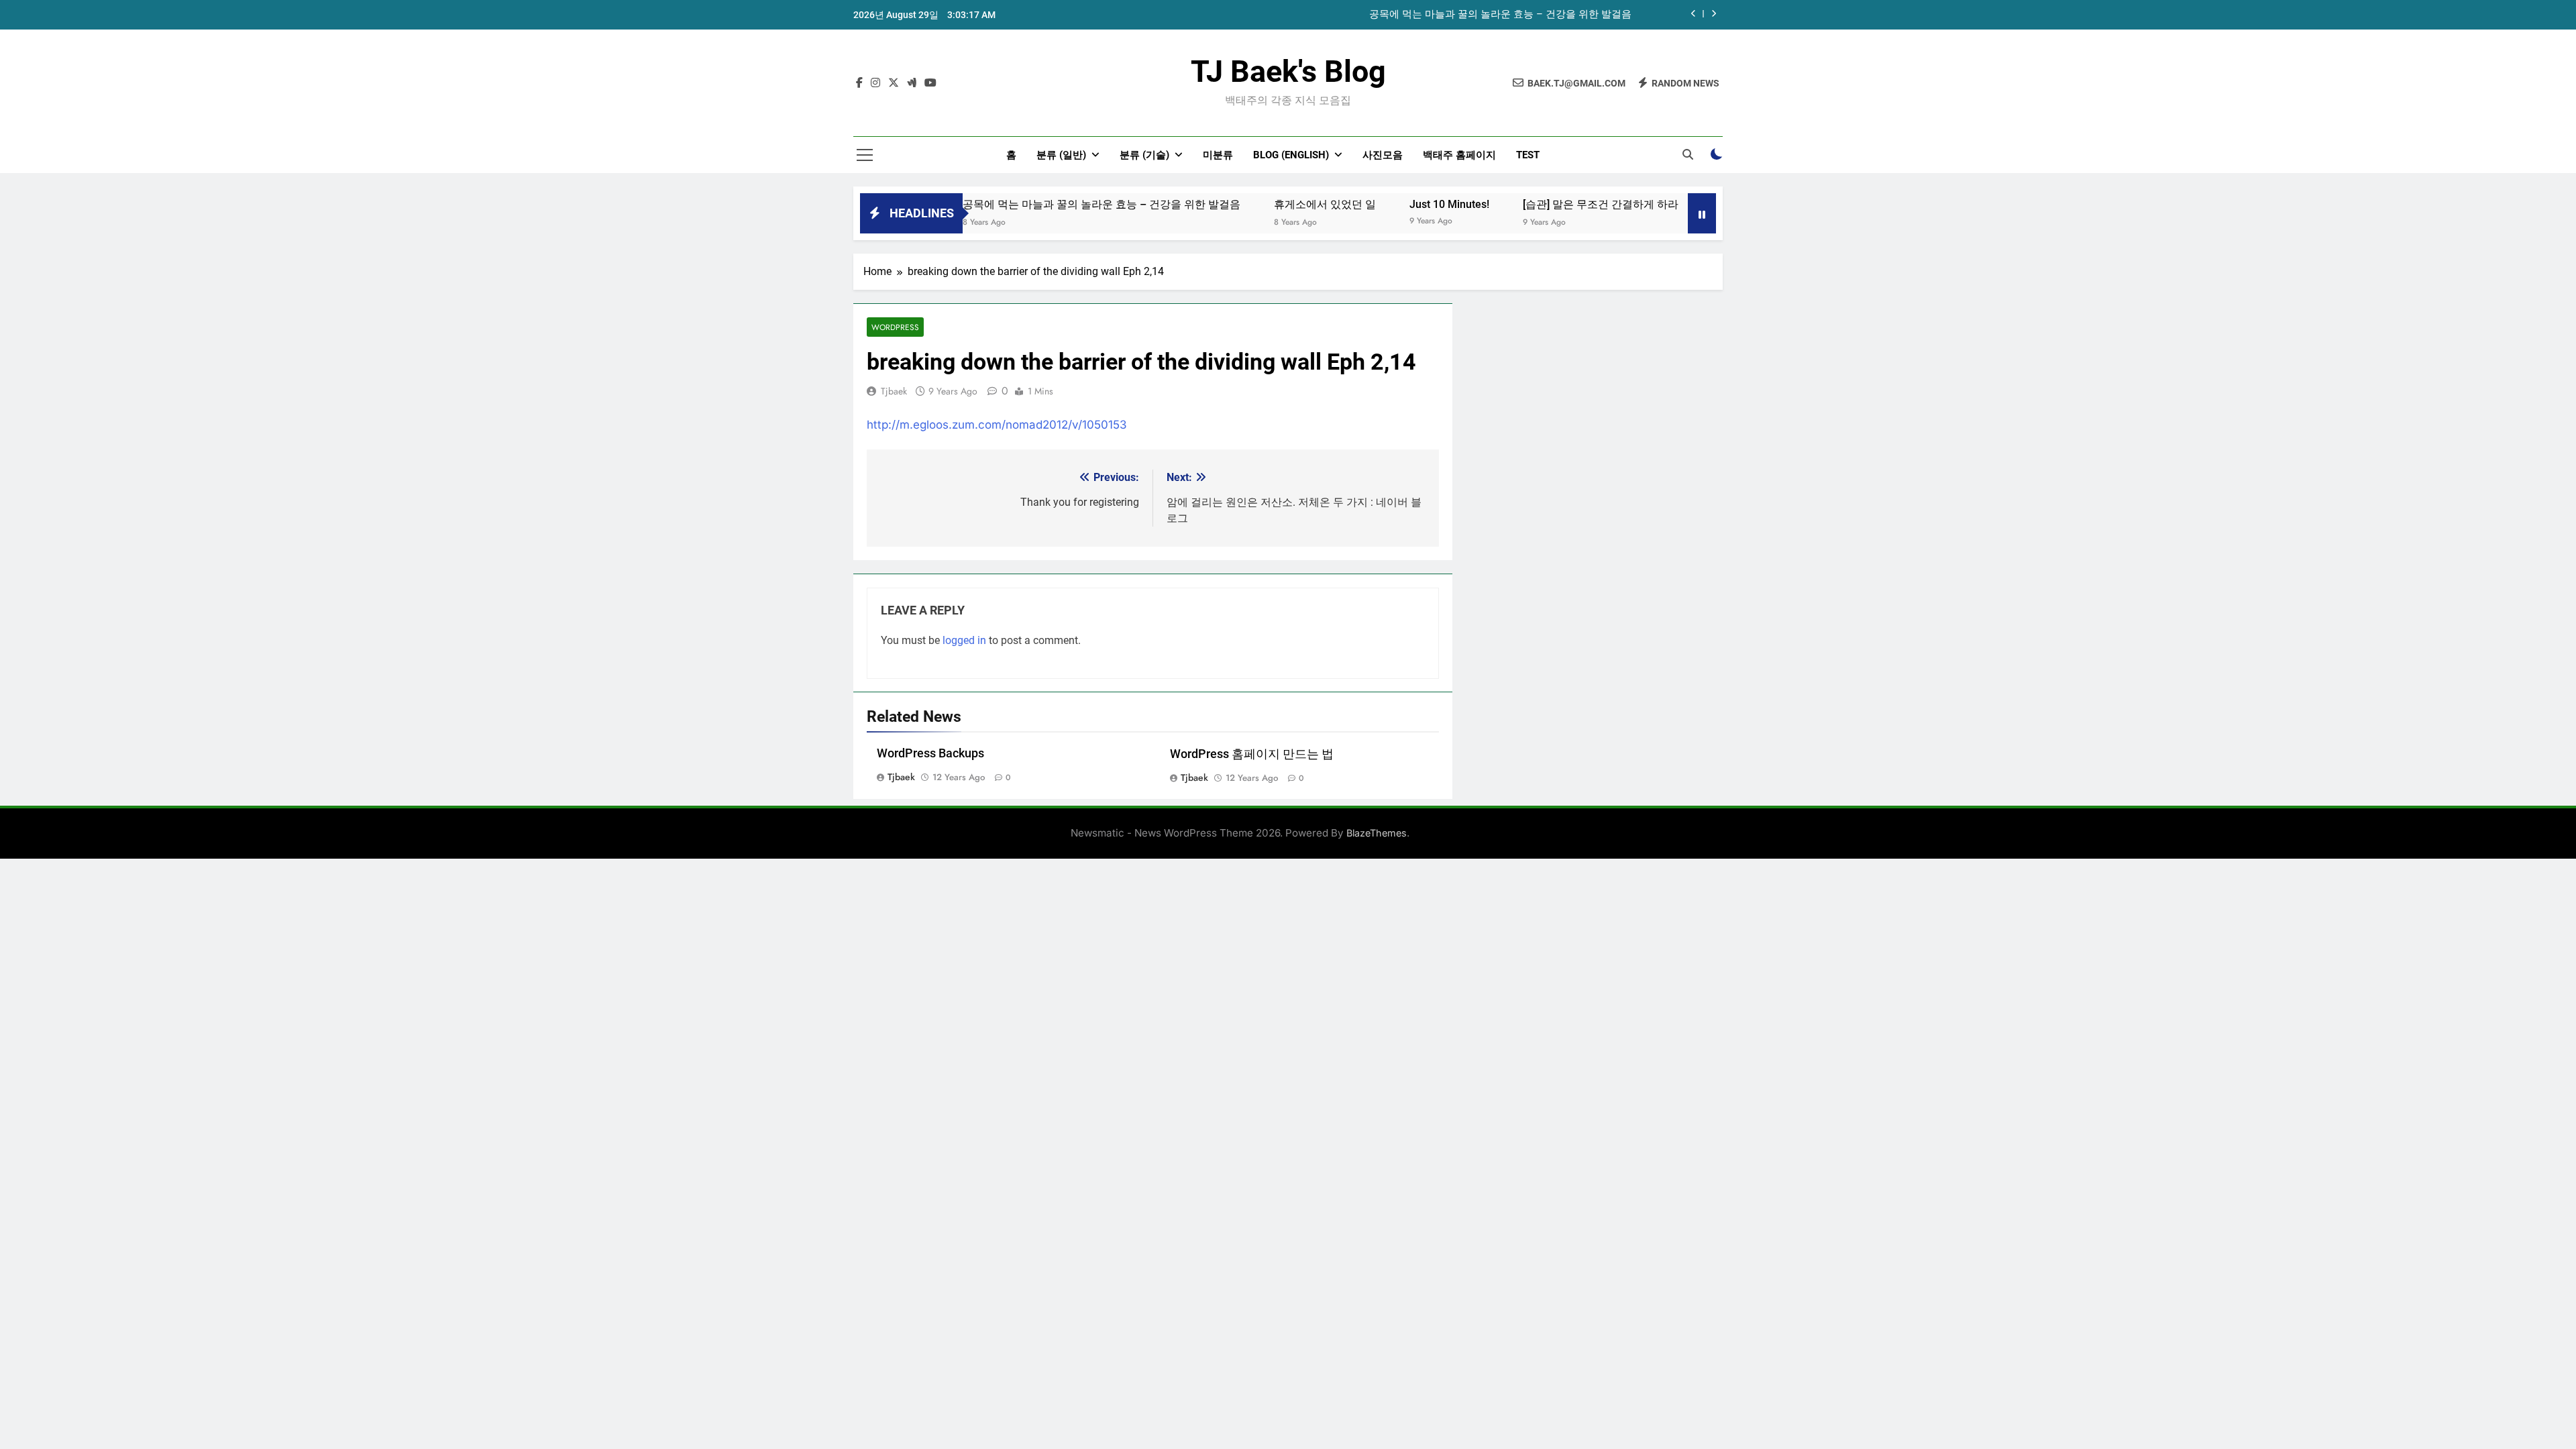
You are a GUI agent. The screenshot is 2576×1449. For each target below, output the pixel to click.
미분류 (1218, 155)
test (1528, 155)
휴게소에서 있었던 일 (1276, 204)
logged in (964, 640)
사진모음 (1383, 155)
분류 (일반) (1061, 155)
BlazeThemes (1377, 833)
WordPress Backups (930, 753)
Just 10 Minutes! (1400, 204)
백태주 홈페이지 (1459, 155)
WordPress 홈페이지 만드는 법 (1252, 754)
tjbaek (894, 391)
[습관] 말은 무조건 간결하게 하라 (1552, 204)
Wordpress (895, 327)
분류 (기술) (1144, 155)
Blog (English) (1291, 155)
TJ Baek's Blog (1288, 71)
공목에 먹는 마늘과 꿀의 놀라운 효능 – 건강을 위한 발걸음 (1500, 15)
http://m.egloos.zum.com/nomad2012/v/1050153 (997, 425)
